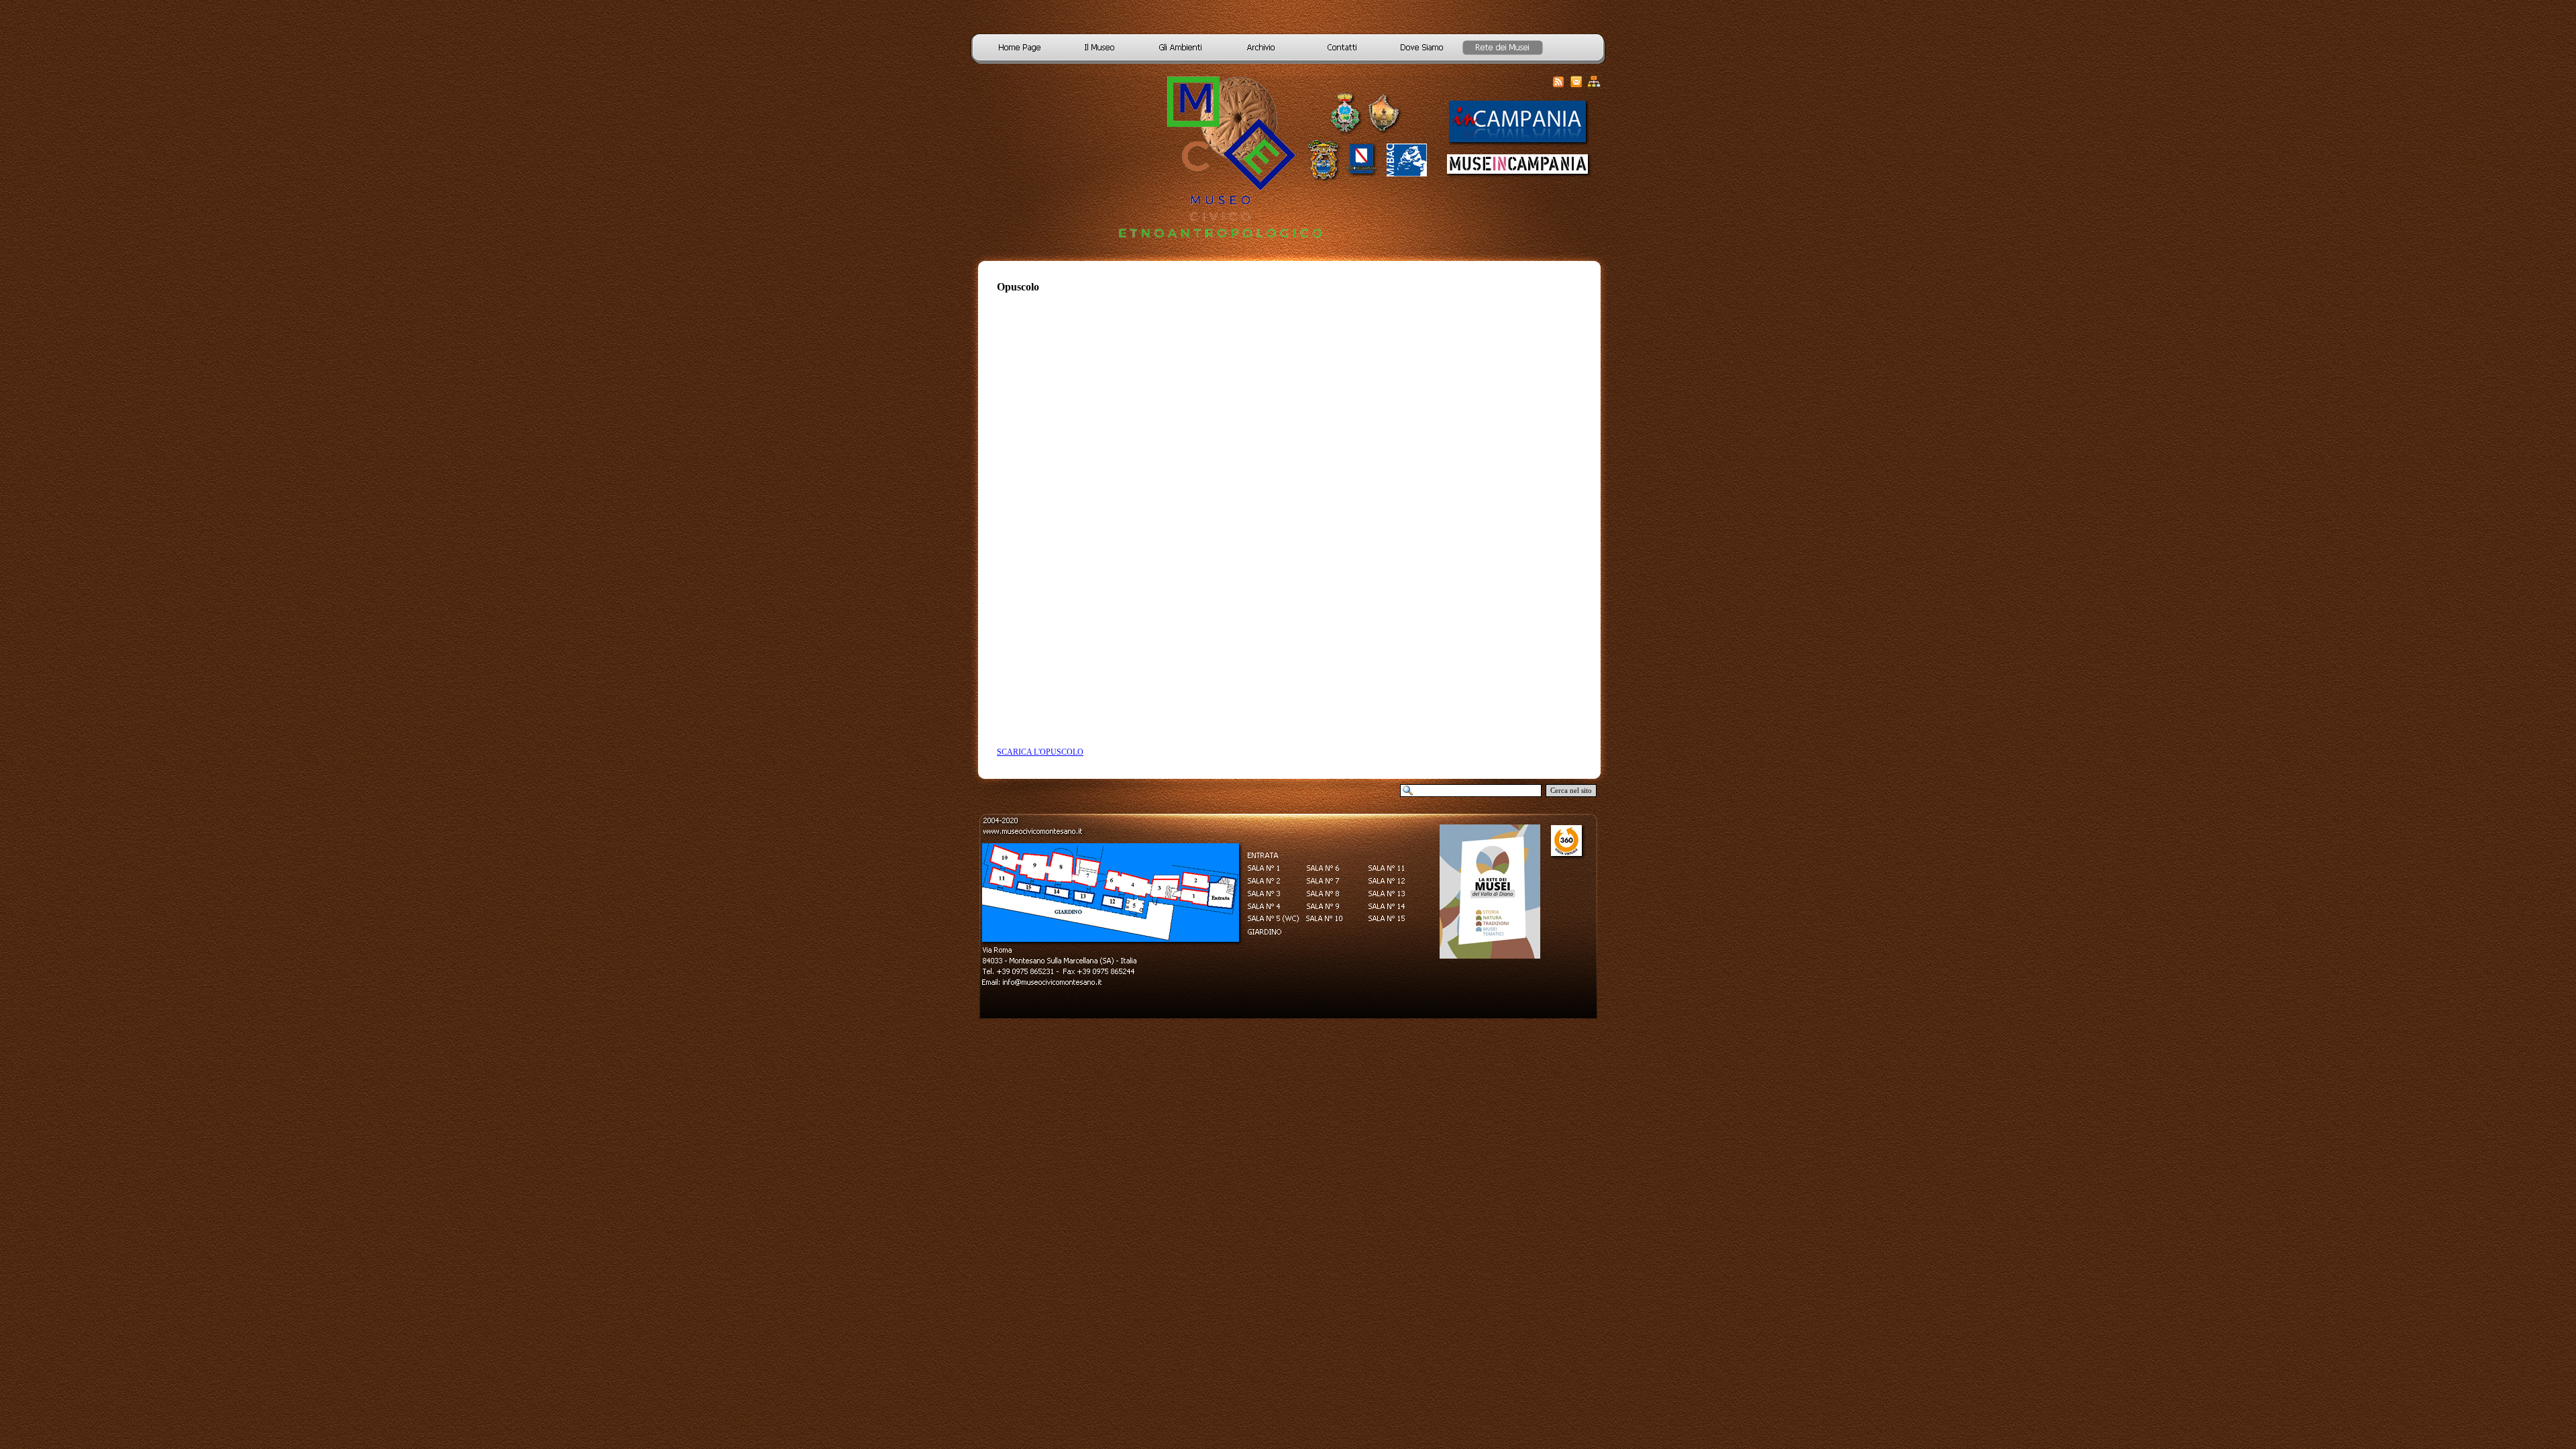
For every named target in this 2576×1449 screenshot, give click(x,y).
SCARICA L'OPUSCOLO (1040, 752)
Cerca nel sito (1571, 791)
